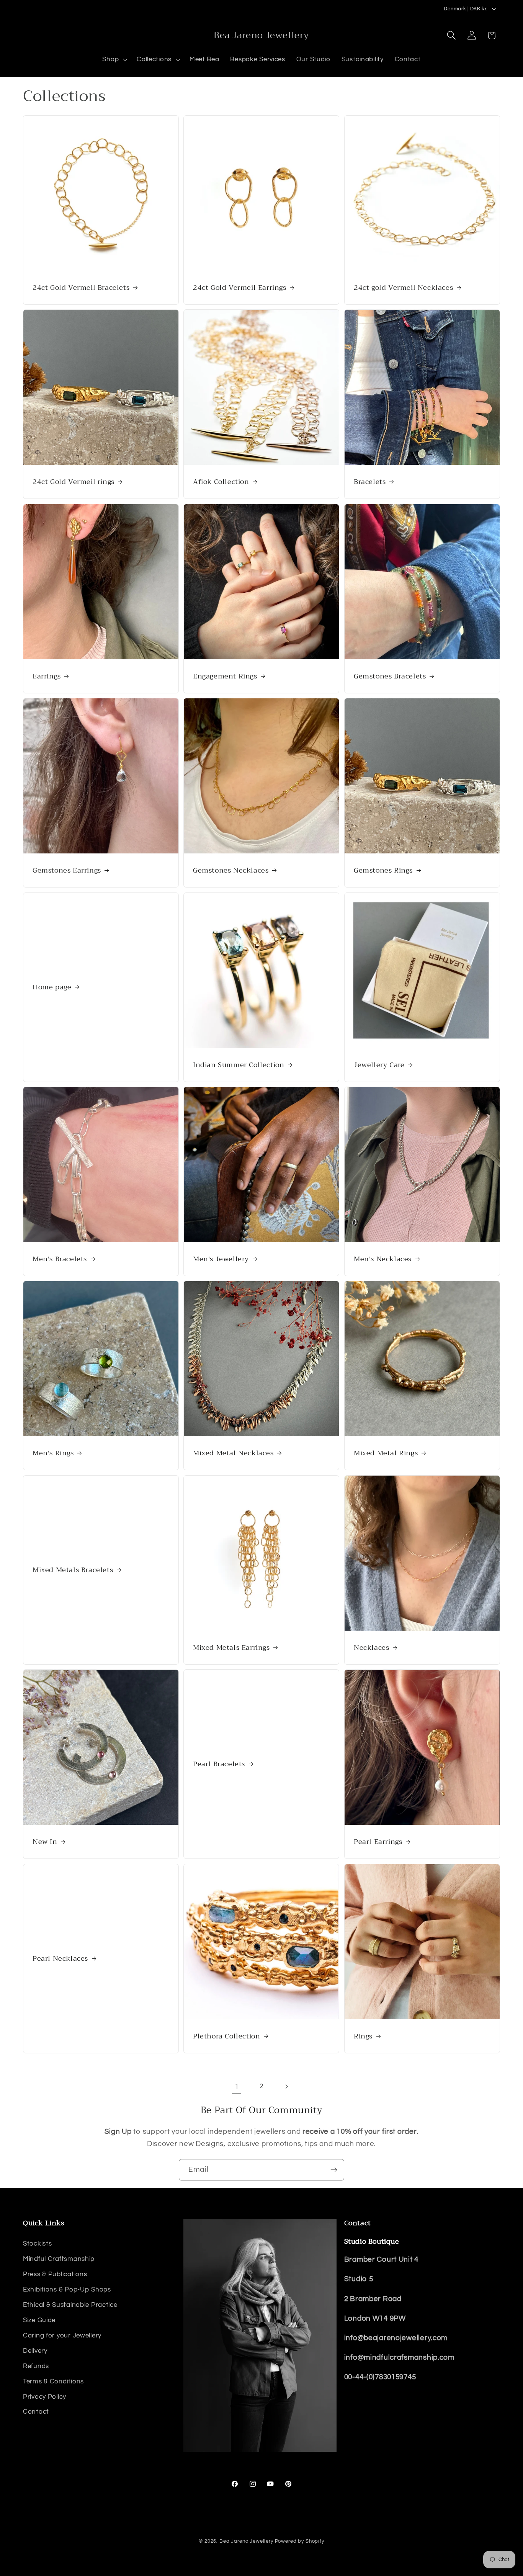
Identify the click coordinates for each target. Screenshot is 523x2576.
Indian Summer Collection (239, 1065)
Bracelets (370, 482)
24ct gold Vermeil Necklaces (403, 287)
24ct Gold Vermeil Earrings (240, 287)
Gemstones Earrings (67, 870)
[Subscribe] (334, 2170)
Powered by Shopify (300, 2541)
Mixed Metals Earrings (231, 1648)
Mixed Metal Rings (386, 1453)
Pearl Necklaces (60, 1959)
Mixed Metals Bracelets (73, 1570)
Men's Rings (53, 1453)
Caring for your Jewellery (62, 2336)
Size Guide (39, 2320)
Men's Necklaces (383, 1259)
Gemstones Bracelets (390, 676)
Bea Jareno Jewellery (246, 2541)
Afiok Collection (221, 482)
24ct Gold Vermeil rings (74, 482)
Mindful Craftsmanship (59, 2259)
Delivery (35, 2351)
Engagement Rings (225, 676)
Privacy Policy (45, 2397)
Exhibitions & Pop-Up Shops (67, 2290)
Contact (36, 2412)
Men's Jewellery (221, 1259)
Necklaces (371, 1648)
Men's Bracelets (60, 1259)
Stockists (37, 2244)
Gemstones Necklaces (231, 870)
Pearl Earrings (378, 1842)
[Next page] (286, 2086)
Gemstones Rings (383, 870)
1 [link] (237, 2087)
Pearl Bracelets (219, 1764)
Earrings (47, 676)
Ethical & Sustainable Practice (70, 2305)
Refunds (36, 2366)
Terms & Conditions (53, 2381)
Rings (363, 2036)
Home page (52, 987)
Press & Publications (55, 2274)
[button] (114, 60)
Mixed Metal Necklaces (233, 1453)
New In (45, 1842)
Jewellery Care (379, 1065)
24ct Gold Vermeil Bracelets (81, 287)
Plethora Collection (226, 2036)
